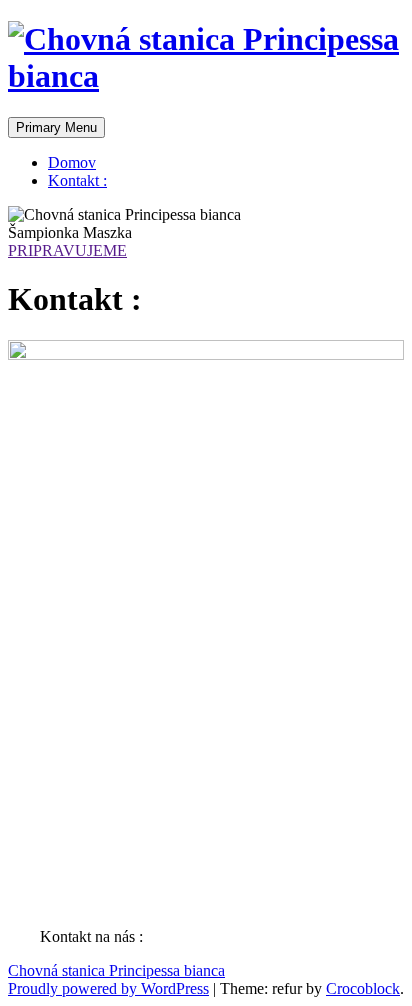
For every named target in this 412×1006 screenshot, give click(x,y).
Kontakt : (77, 180)
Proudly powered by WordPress (108, 988)
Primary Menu (56, 127)
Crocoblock (363, 988)
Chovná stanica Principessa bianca (116, 970)
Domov (72, 162)
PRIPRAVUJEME (67, 250)
